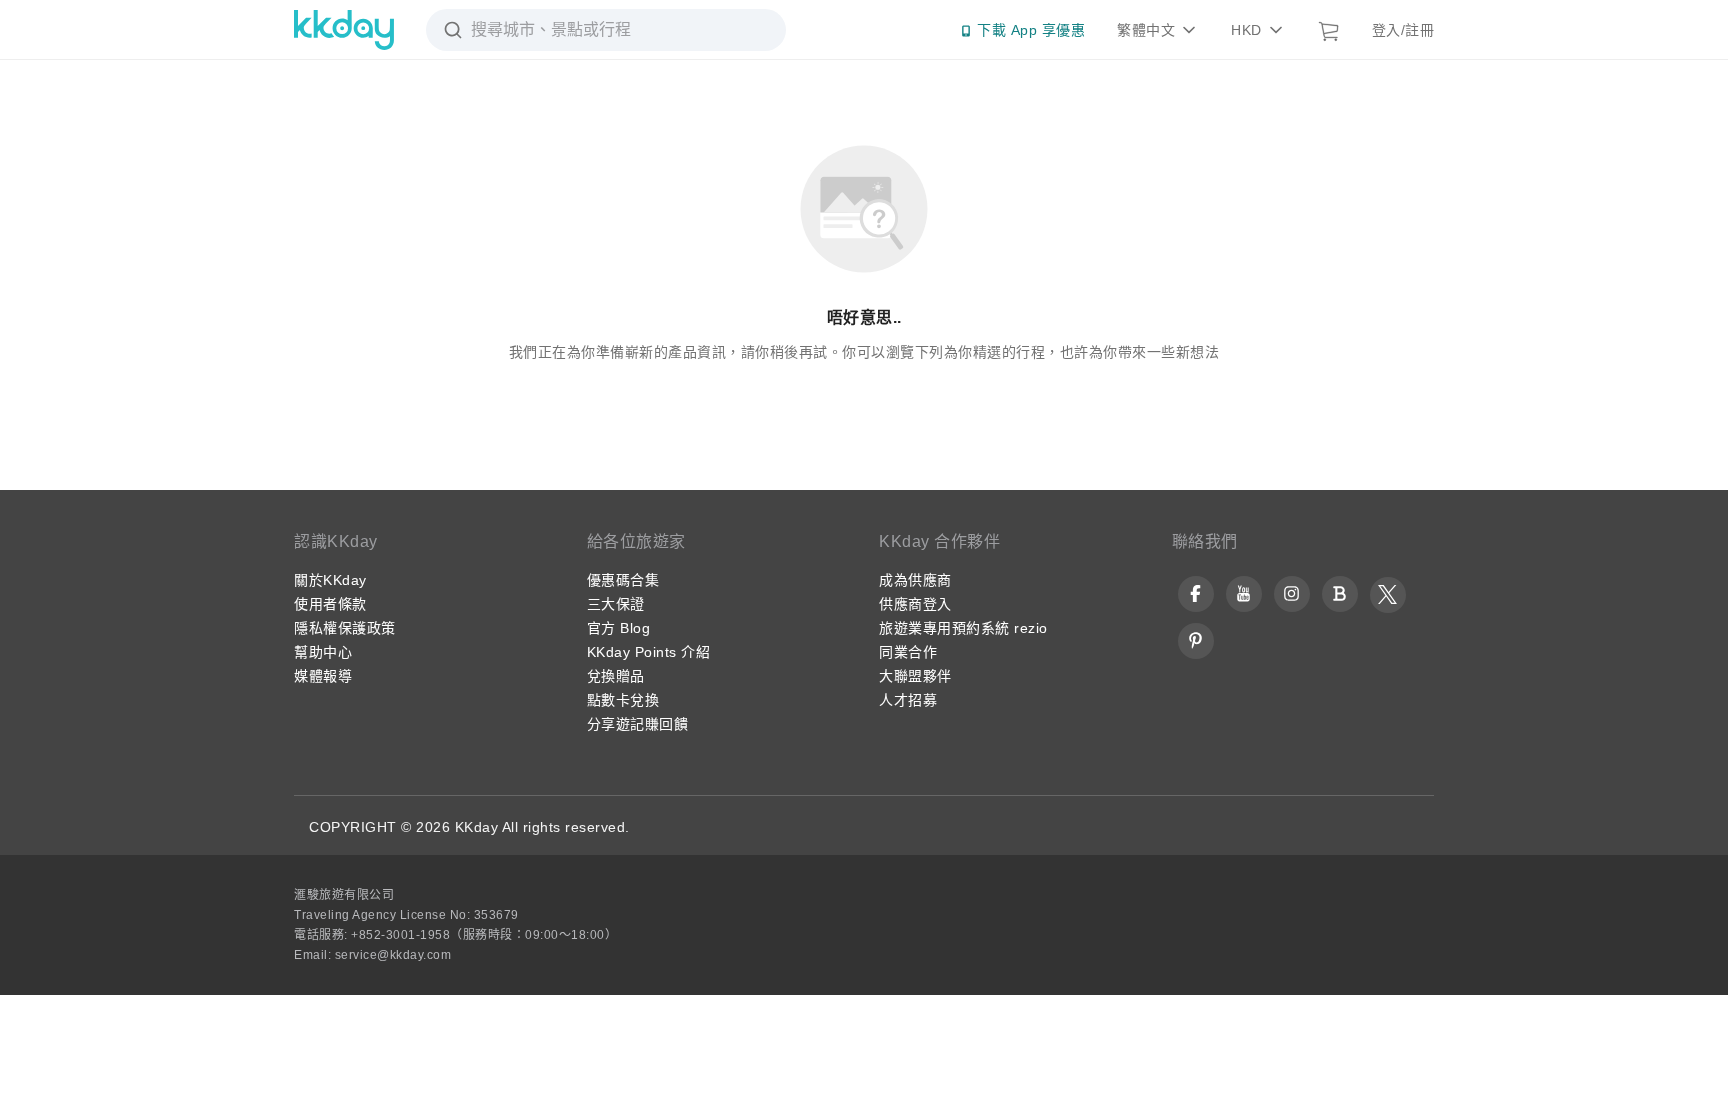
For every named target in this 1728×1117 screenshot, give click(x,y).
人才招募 (908, 700)
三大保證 (616, 604)
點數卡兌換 (623, 700)
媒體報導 (323, 676)
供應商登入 (915, 604)
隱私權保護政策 (345, 628)
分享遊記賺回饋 (638, 724)
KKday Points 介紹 (649, 652)
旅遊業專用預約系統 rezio (963, 628)
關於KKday (330, 580)
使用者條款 (330, 604)
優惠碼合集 (623, 580)
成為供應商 (915, 580)
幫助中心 (323, 652)
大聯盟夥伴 (915, 676)
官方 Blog (619, 628)
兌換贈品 (616, 676)
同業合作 (908, 652)
